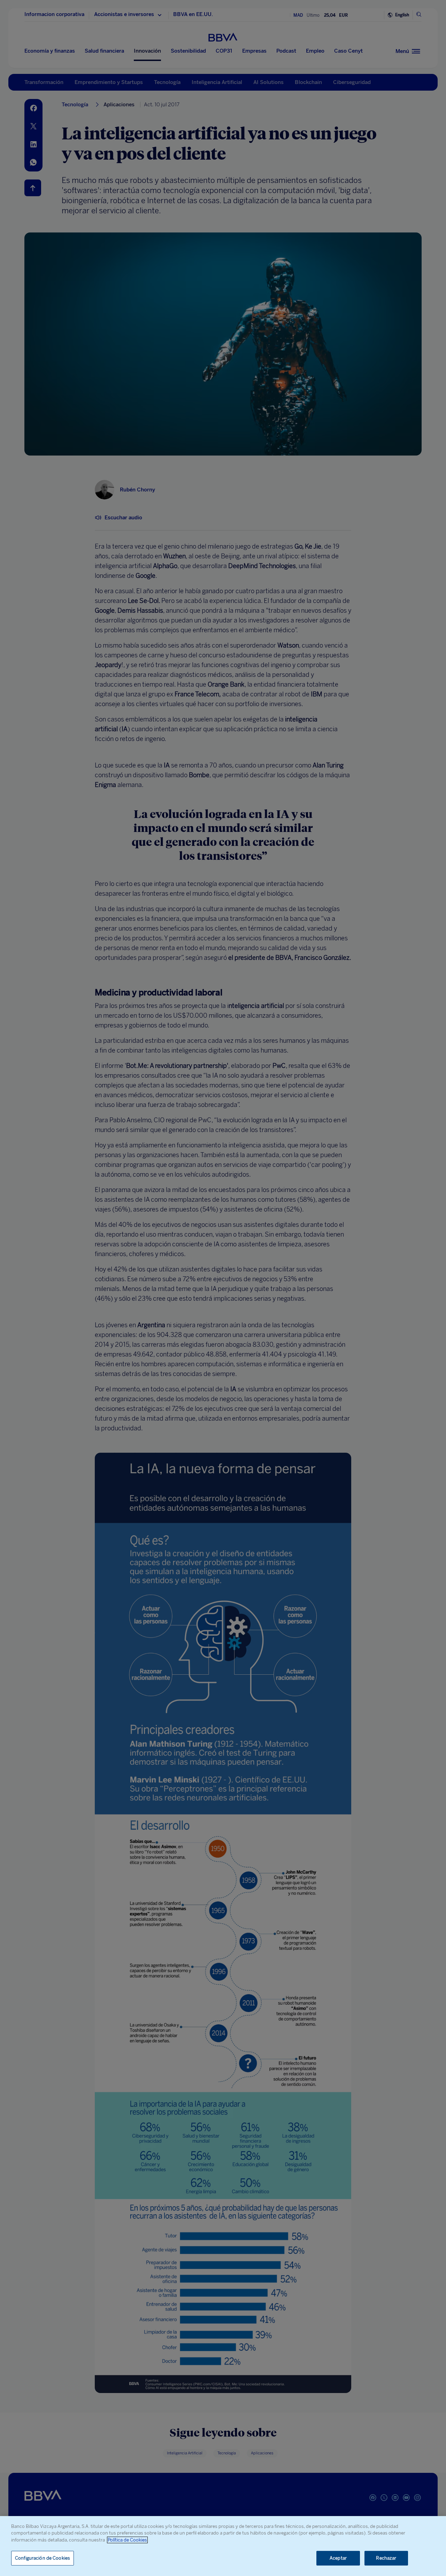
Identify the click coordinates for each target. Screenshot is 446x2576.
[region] (223, 2546)
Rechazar (386, 2558)
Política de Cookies (127, 2540)
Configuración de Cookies (43, 2558)
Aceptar (338, 2558)
